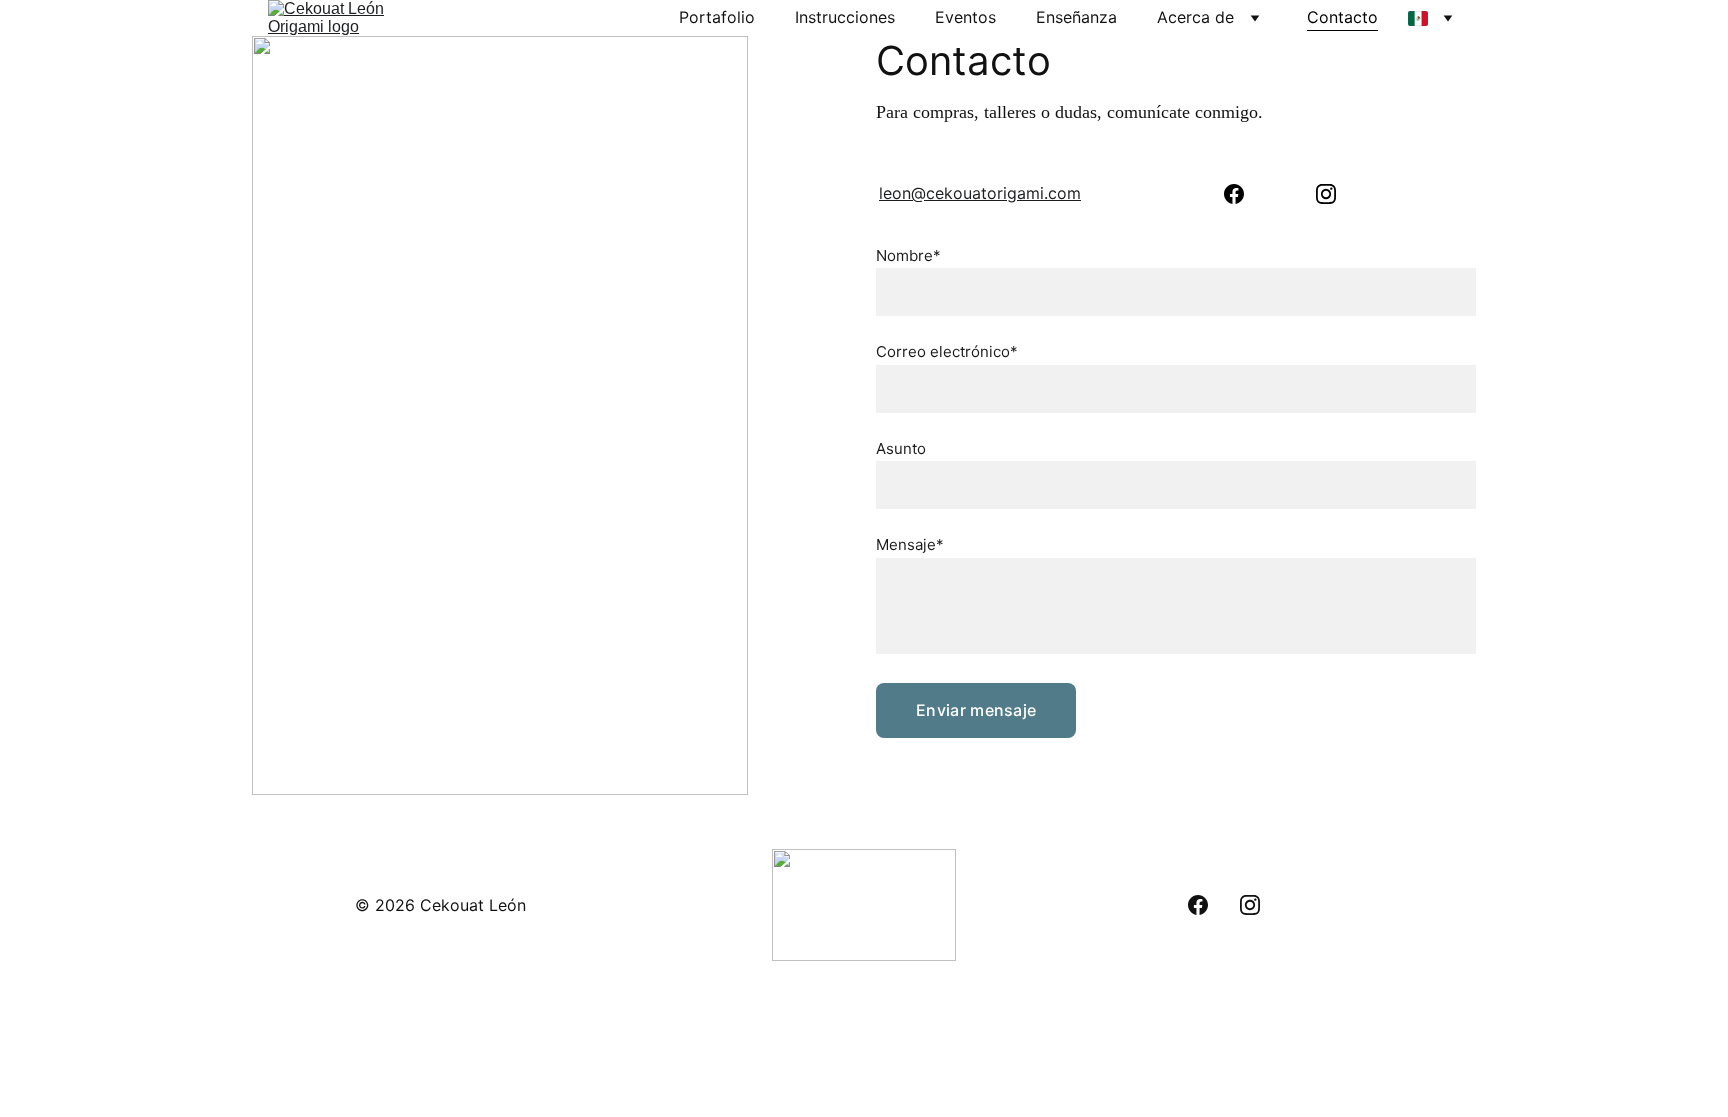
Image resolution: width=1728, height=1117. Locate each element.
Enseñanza (1076, 17)
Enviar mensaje (976, 710)
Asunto (901, 448)
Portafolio (717, 17)
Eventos (965, 17)
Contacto (1342, 17)
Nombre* (908, 255)
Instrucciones (845, 17)
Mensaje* (910, 544)
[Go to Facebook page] (1234, 194)
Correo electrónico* (947, 351)
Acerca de (1195, 17)
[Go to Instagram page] (1326, 194)
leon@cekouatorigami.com (980, 193)
